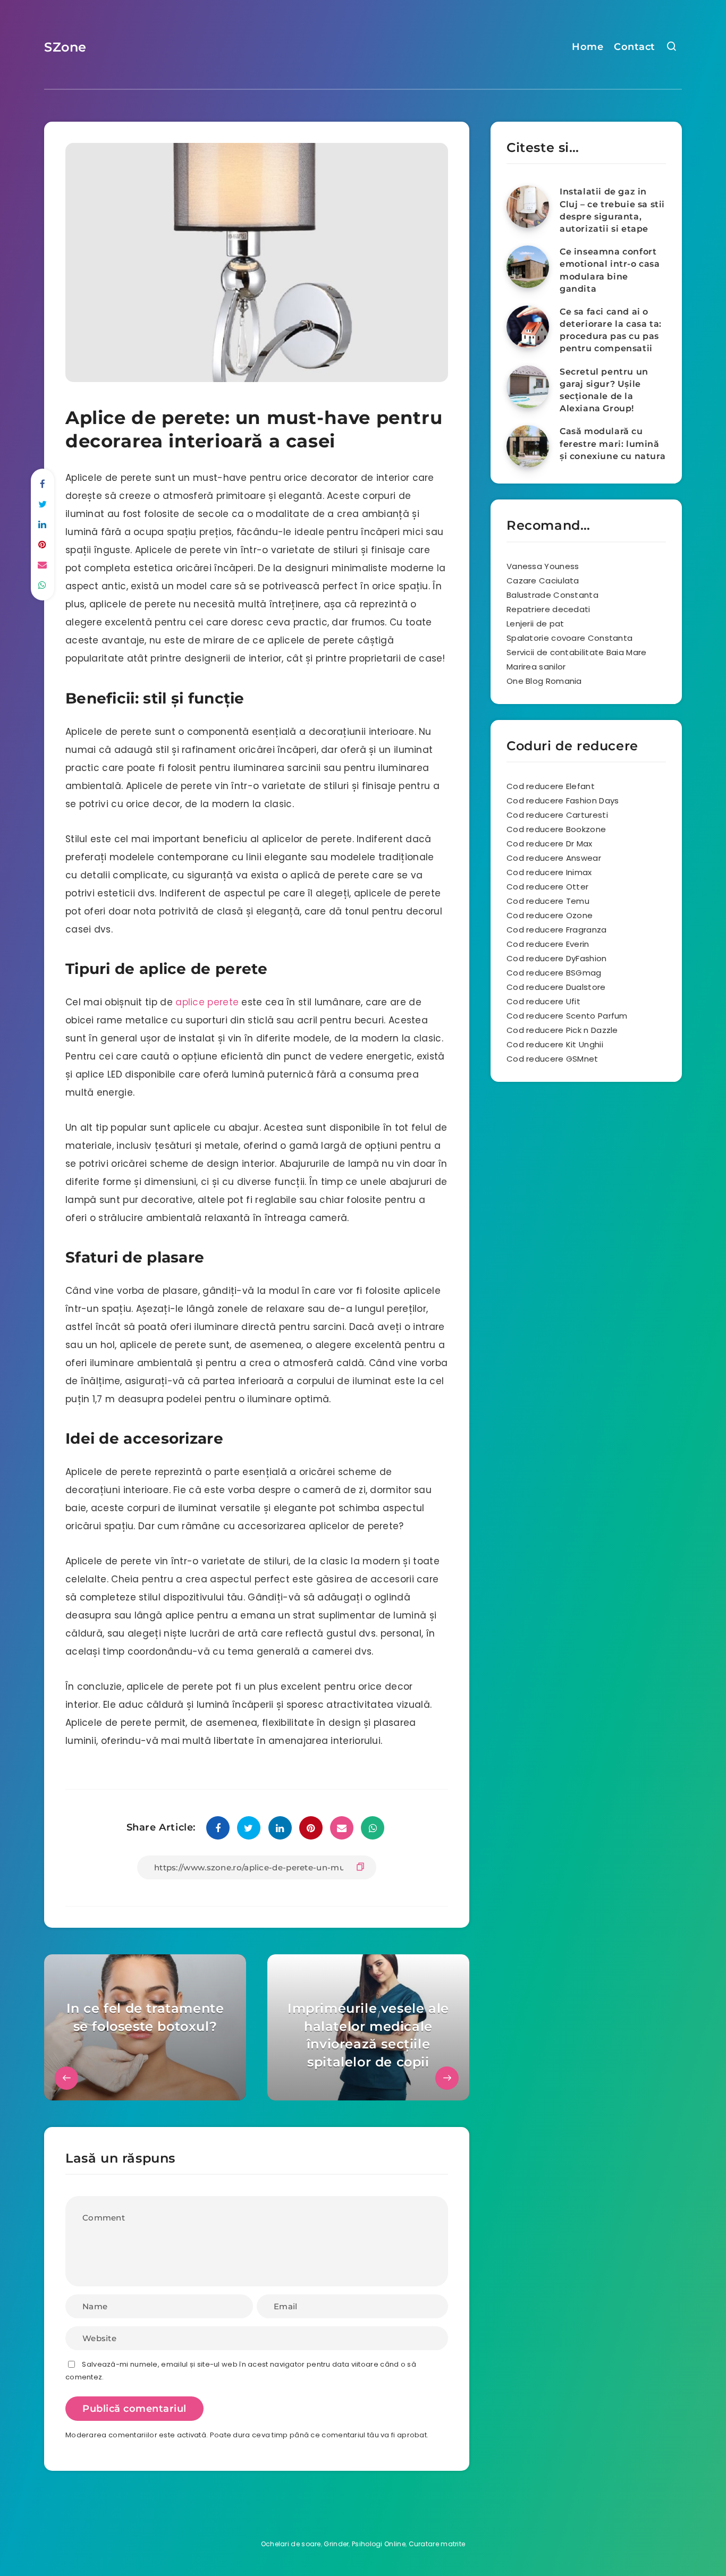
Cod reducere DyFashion (557, 958)
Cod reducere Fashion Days (563, 800)
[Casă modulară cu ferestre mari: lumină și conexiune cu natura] (528, 446)
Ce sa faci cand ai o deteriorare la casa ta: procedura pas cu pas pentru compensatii (611, 330)
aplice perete (207, 1002)
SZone (65, 47)
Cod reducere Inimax (549, 872)
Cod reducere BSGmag (554, 973)
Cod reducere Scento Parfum (567, 1016)
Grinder (336, 2544)
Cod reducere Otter (547, 887)
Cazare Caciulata (543, 581)
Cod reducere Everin (548, 944)
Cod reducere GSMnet (552, 1059)
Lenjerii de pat (535, 624)
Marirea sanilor (536, 667)
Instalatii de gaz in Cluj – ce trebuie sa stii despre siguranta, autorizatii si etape (612, 210)
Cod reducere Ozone (550, 915)
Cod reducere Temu (548, 901)
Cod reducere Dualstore (556, 987)
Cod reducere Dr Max (550, 844)
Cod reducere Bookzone (556, 829)
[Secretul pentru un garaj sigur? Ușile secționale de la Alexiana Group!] (528, 387)
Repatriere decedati (548, 609)
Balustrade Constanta (552, 595)
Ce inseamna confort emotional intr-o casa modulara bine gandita (610, 270)
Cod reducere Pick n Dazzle (562, 1030)
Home (588, 47)
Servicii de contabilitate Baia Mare (577, 652)
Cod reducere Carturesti (557, 815)
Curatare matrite (437, 2544)
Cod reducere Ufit (543, 1001)
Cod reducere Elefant (551, 786)
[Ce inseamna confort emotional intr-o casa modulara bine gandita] (528, 267)
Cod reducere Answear (554, 858)
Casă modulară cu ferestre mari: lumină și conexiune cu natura (613, 443)
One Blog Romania (544, 681)
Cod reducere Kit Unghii (555, 1044)
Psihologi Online (379, 2544)
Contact (635, 47)
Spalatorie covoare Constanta (569, 638)
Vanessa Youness (543, 566)
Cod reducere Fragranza (557, 930)
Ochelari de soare (291, 2544)
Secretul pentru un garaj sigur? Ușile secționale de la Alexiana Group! (604, 390)
